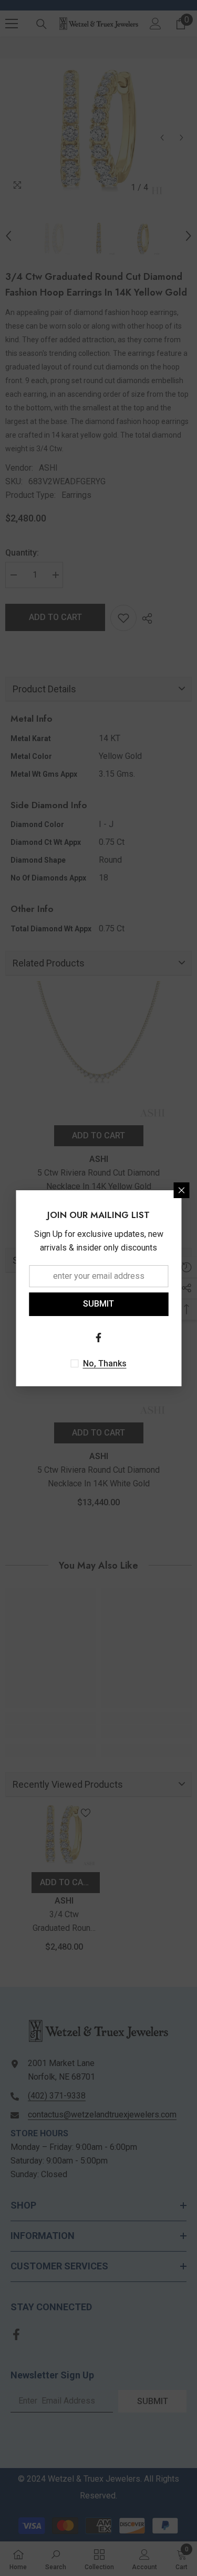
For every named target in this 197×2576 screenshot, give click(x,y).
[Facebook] (99, 1338)
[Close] (181, 1190)
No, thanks (105, 1363)
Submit (98, 1304)
